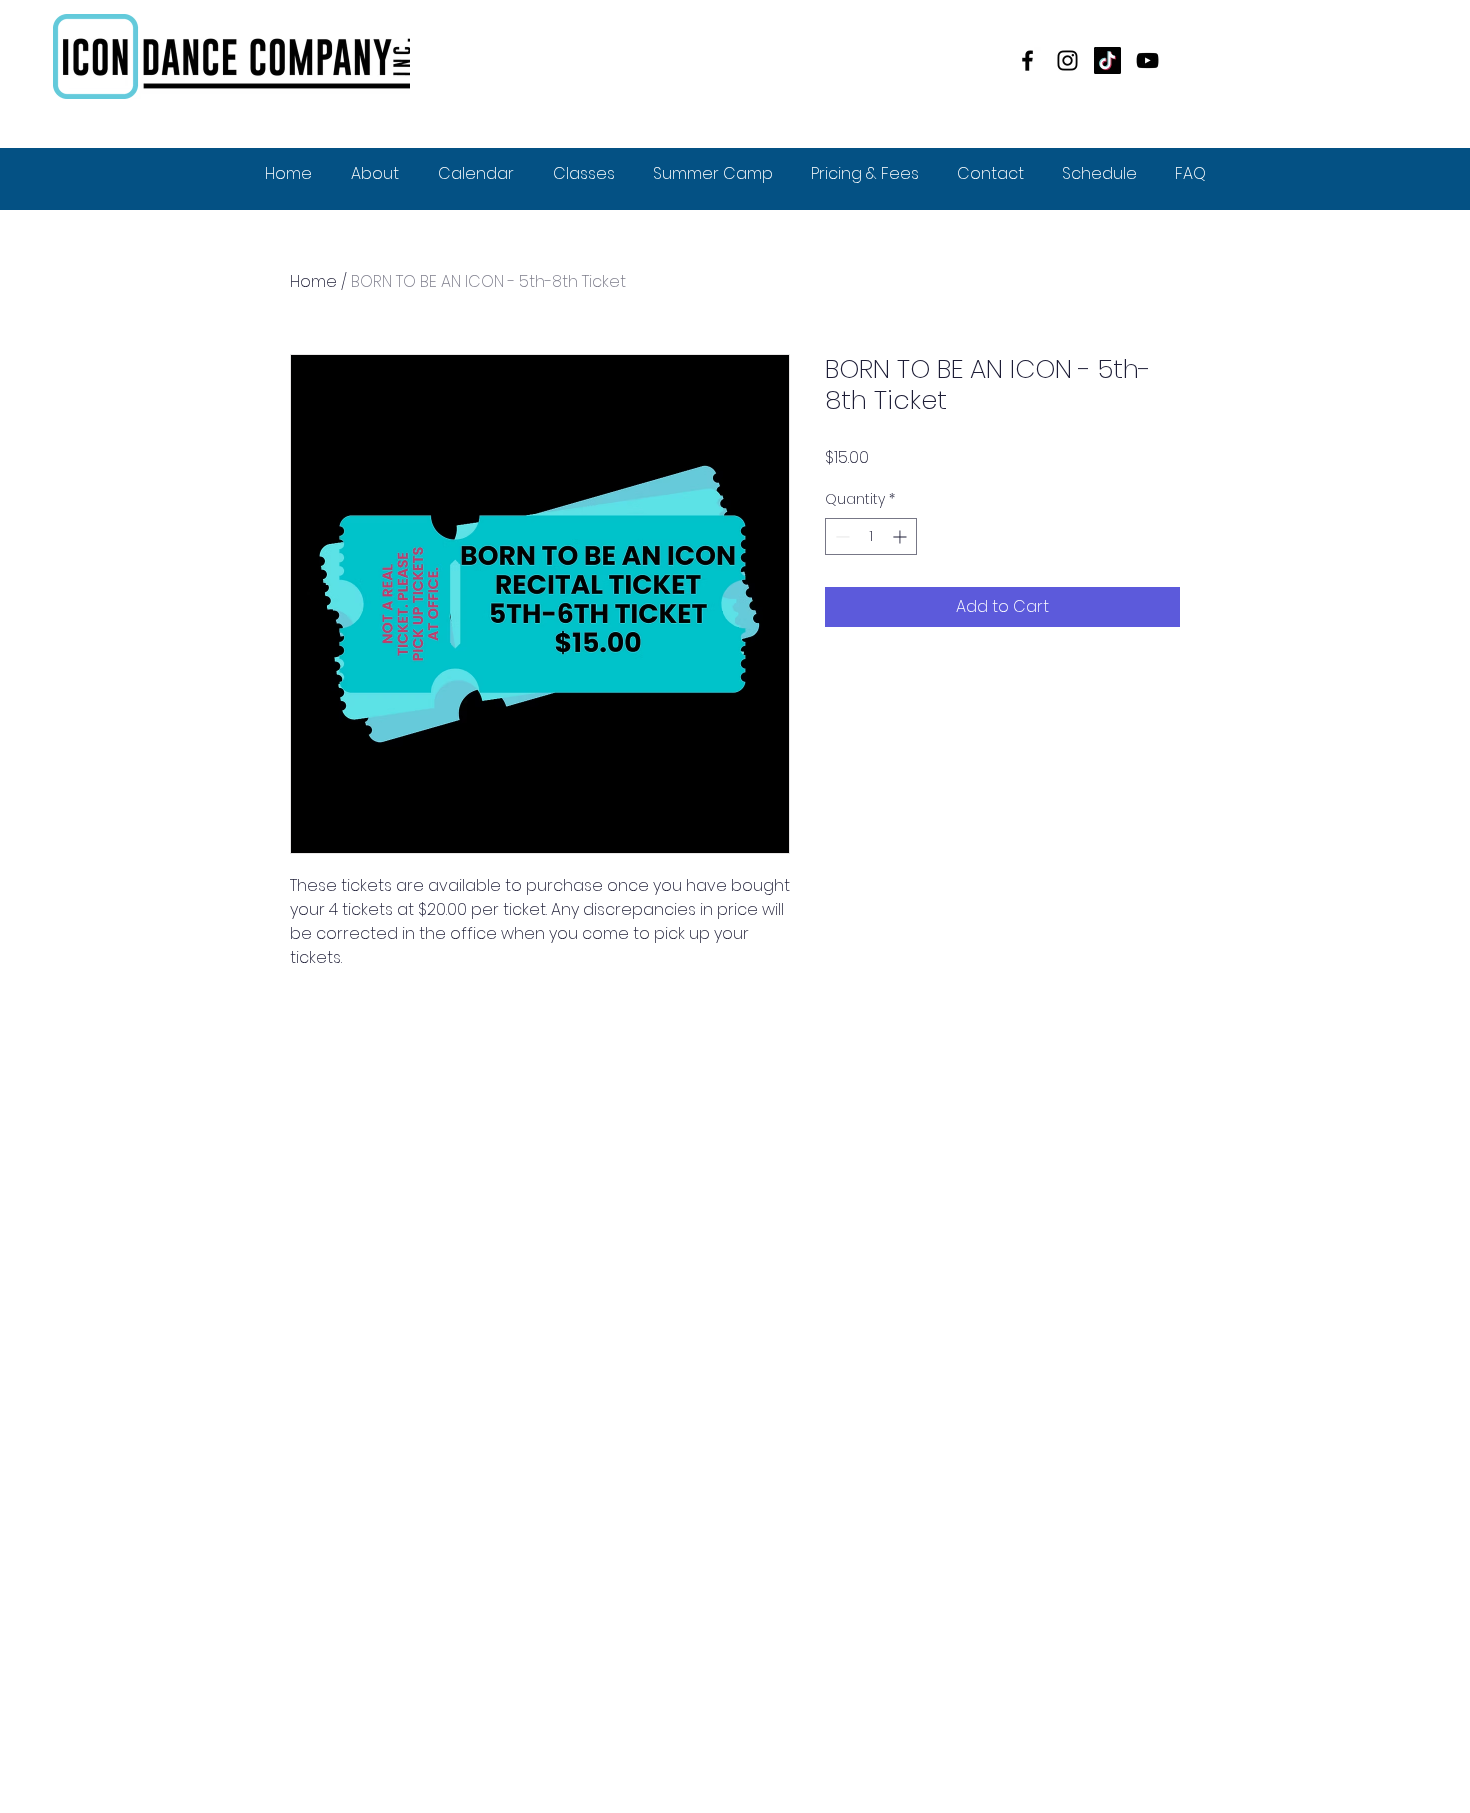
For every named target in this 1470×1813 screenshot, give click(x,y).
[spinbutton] (871, 536)
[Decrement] (840, 536)
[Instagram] (1067, 60)
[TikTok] (1107, 60)
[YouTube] (1147, 60)
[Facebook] (1027, 60)
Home (313, 281)
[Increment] (901, 536)
